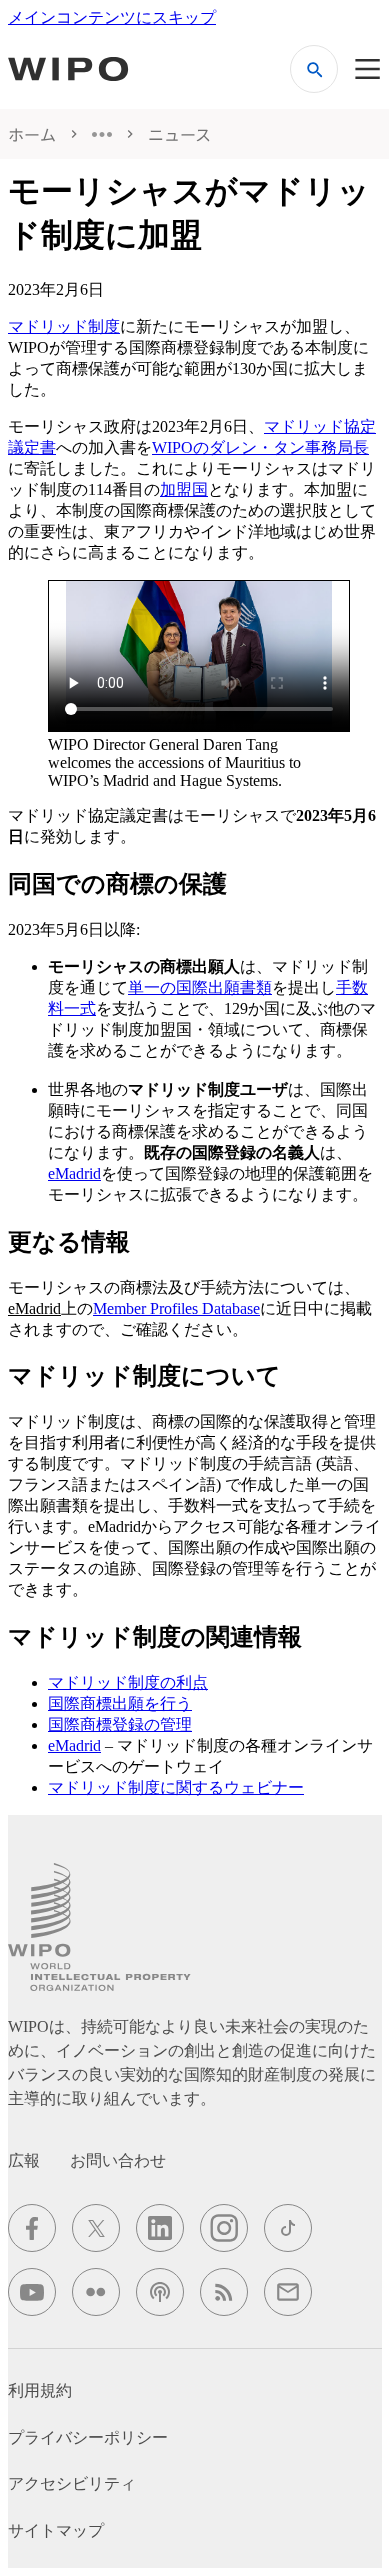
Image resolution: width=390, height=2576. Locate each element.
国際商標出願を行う (120, 1703)
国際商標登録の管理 (120, 1724)
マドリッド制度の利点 (128, 1682)
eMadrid (74, 1173)
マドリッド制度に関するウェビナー (176, 1787)
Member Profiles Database (176, 1308)
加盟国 (184, 489)
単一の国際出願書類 (200, 987)
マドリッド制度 (64, 326)
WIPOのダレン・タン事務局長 (260, 447)
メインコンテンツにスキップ (112, 17)
